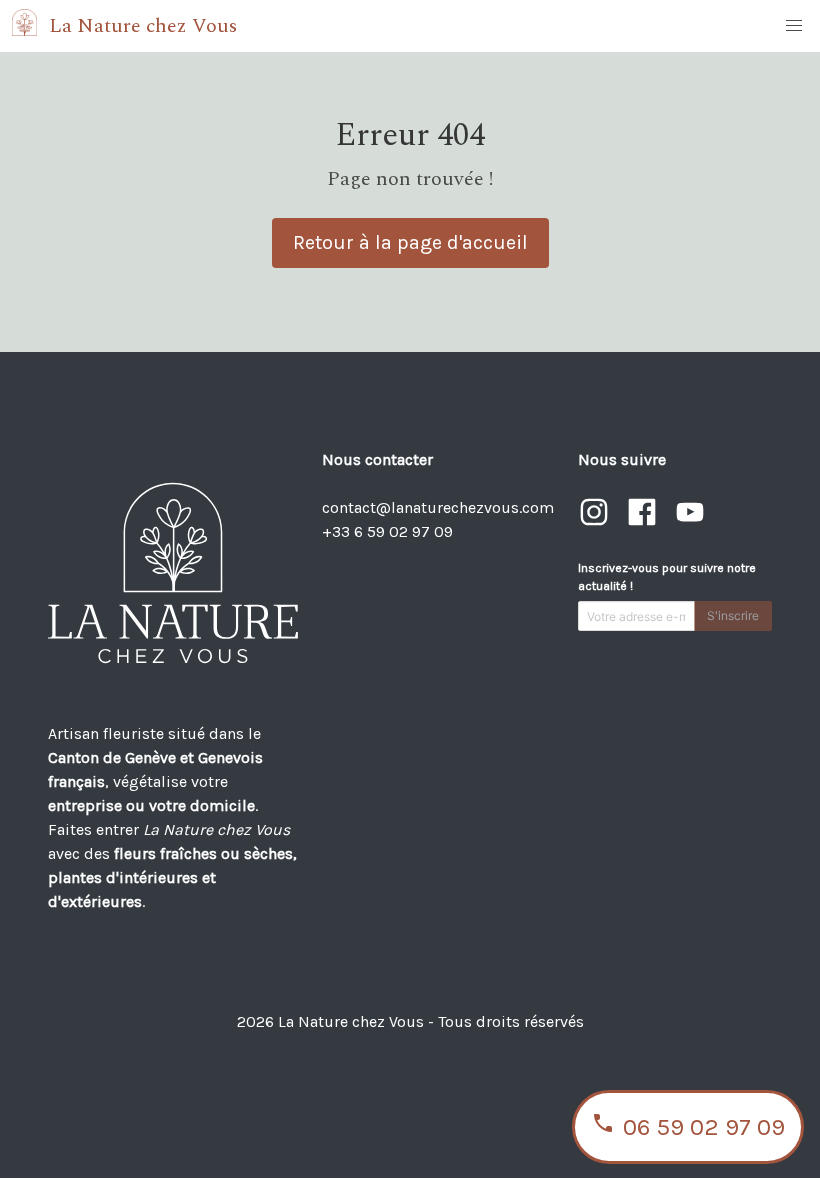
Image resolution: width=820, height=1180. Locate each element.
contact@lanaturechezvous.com (438, 507)
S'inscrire (733, 615)
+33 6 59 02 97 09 (387, 531)
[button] (794, 26)
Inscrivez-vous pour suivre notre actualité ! (667, 577)
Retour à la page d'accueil (410, 242)
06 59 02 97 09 (704, 1127)
